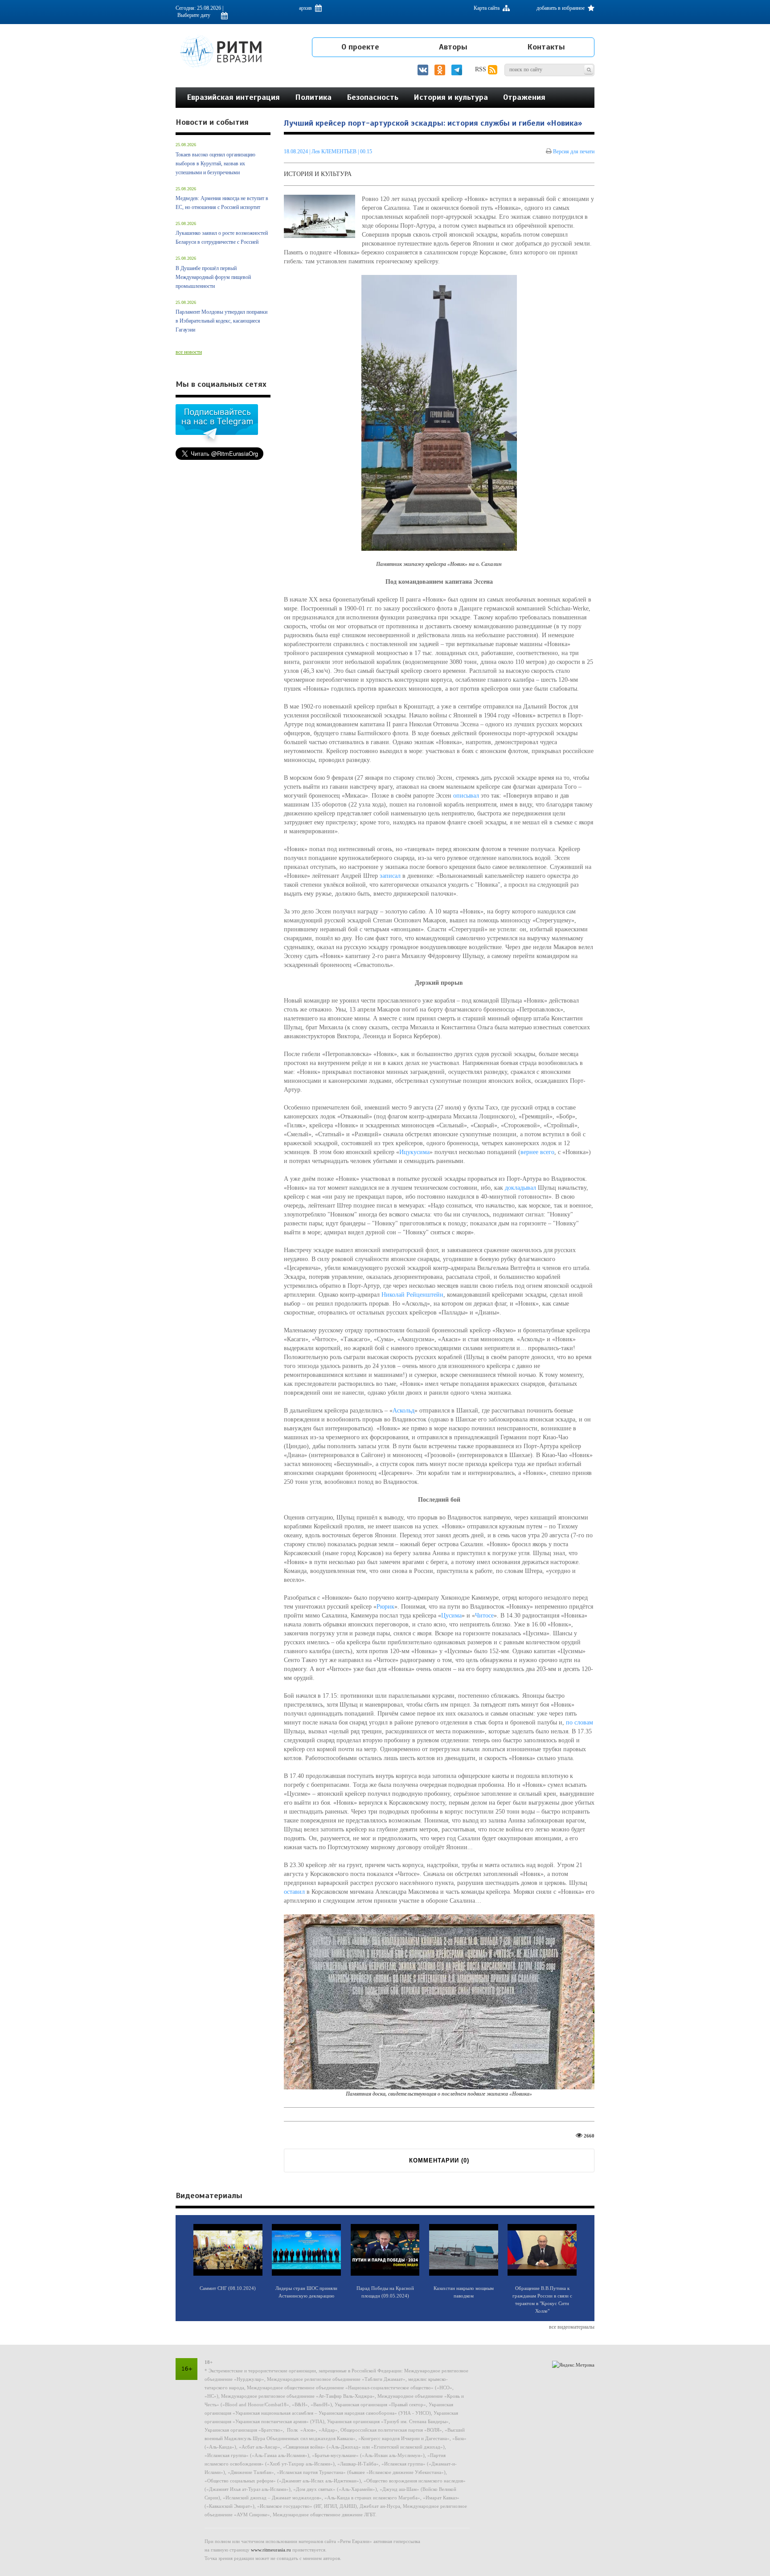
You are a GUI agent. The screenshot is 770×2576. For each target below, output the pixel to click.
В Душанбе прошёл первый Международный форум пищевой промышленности (213, 277)
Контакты (546, 47)
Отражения (524, 97)
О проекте (360, 47)
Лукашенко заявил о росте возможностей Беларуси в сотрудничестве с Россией (222, 238)
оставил (294, 1892)
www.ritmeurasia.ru (271, 2550)
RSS (481, 69)
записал (390, 876)
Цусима (451, 1616)
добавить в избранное (561, 8)
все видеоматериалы (572, 2327)
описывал (466, 796)
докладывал (520, 1188)
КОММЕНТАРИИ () (439, 2160)
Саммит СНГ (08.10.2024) (228, 2288)
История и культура (451, 97)
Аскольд (403, 1411)
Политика (313, 97)
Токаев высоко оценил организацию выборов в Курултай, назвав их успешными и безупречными (215, 164)
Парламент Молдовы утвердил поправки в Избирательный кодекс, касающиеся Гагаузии (221, 321)
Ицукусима (414, 1152)
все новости (189, 352)
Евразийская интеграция (233, 97)
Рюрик (385, 1607)
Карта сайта (487, 8)
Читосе (484, 1616)
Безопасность (373, 97)
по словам (580, 1722)
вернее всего (537, 1152)
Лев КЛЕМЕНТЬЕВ (334, 152)
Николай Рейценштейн (412, 1295)
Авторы (453, 47)
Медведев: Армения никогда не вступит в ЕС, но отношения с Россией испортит (222, 203)
